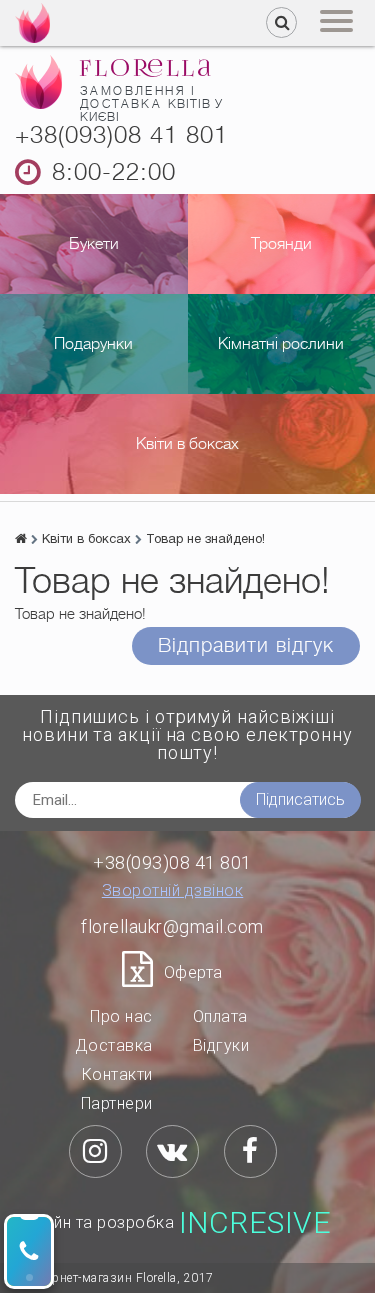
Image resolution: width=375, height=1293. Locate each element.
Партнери (117, 1103)
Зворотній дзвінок (173, 891)
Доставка (114, 1045)
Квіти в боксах (187, 444)
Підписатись (300, 799)
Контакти (117, 1074)
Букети (94, 244)
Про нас (121, 1016)
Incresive (255, 1223)
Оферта (193, 972)
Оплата (220, 1016)
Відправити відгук (246, 645)
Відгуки (221, 1045)
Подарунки (93, 344)
